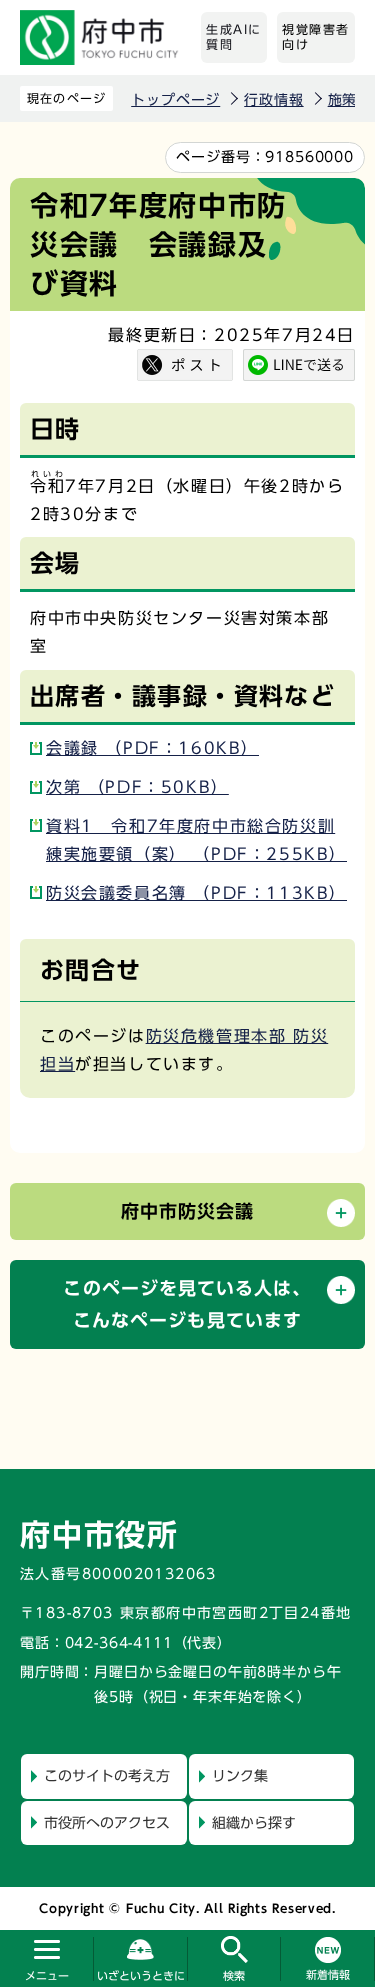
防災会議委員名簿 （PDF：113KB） (196, 893)
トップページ (175, 100)
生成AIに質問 (234, 37)
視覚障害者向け (316, 37)
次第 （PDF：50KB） (137, 787)
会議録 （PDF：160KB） (152, 748)
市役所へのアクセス (107, 1823)
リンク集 (240, 1776)
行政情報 (273, 100)
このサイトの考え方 (107, 1776)
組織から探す (254, 1823)
